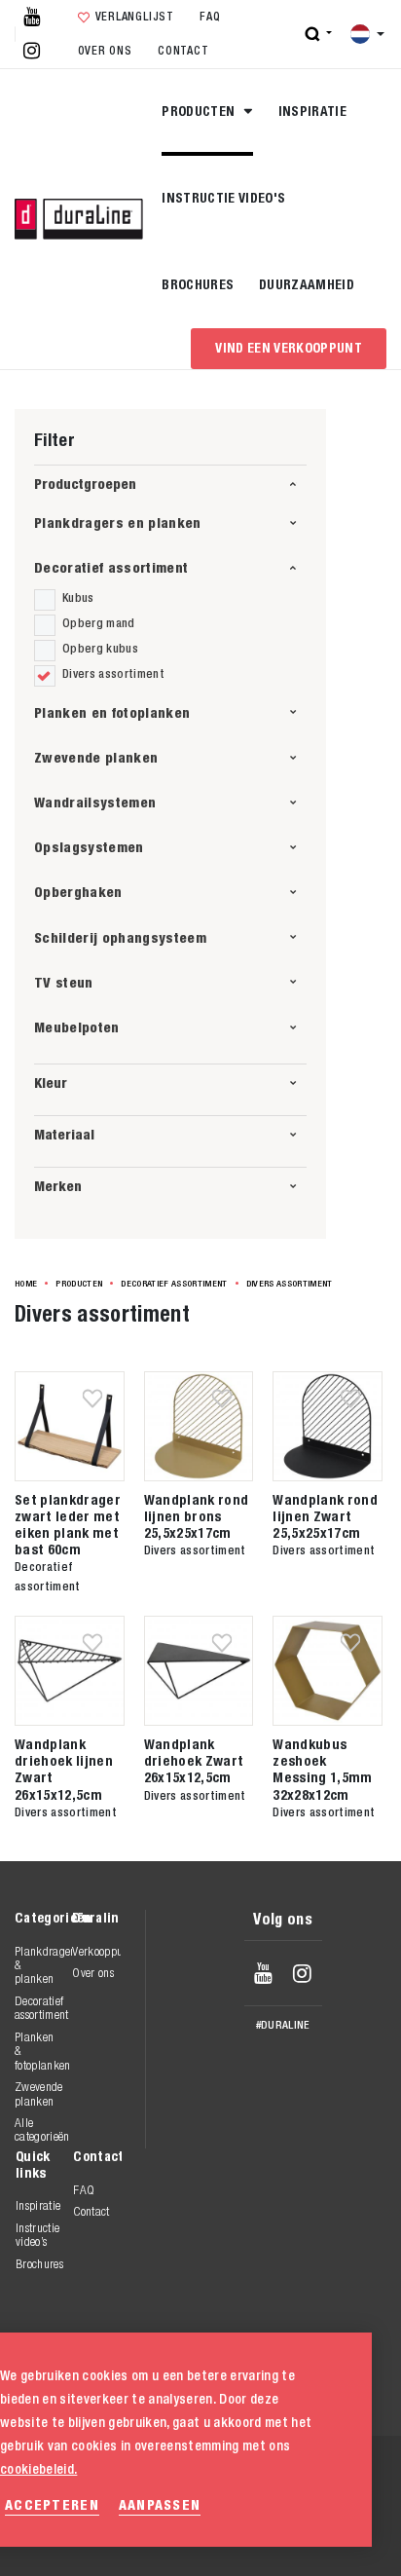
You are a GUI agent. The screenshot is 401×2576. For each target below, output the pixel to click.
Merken (58, 1186)
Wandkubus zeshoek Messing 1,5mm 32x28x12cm (322, 1769)
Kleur (51, 1083)
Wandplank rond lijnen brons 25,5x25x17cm (197, 1516)
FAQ (210, 17)
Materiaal (64, 1134)
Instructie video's (223, 198)
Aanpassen (160, 2504)
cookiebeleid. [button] (38, 2469)
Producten (200, 111)
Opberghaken (78, 892)
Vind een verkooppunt (289, 348)
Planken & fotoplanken (43, 2051)
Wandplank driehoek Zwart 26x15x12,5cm (194, 1760)
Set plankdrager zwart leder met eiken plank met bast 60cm (68, 1524)
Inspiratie (312, 111)
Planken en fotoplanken (112, 712)
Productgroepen (85, 484)
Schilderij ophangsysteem (120, 937)
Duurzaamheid (307, 284)
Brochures (198, 284)
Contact (183, 51)
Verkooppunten (101, 1951)
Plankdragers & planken (43, 1965)
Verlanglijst (135, 17)
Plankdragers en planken (118, 523)
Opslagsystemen (89, 847)
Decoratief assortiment (111, 567)
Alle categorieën (42, 2129)
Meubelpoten (77, 1027)
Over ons (105, 51)
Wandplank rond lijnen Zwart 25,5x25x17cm (325, 1516)
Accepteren (52, 2504)
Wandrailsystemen (95, 802)
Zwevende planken (96, 757)
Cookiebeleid (255, 2516)
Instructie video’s (37, 2235)
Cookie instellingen (276, 2537)
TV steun (64, 982)
